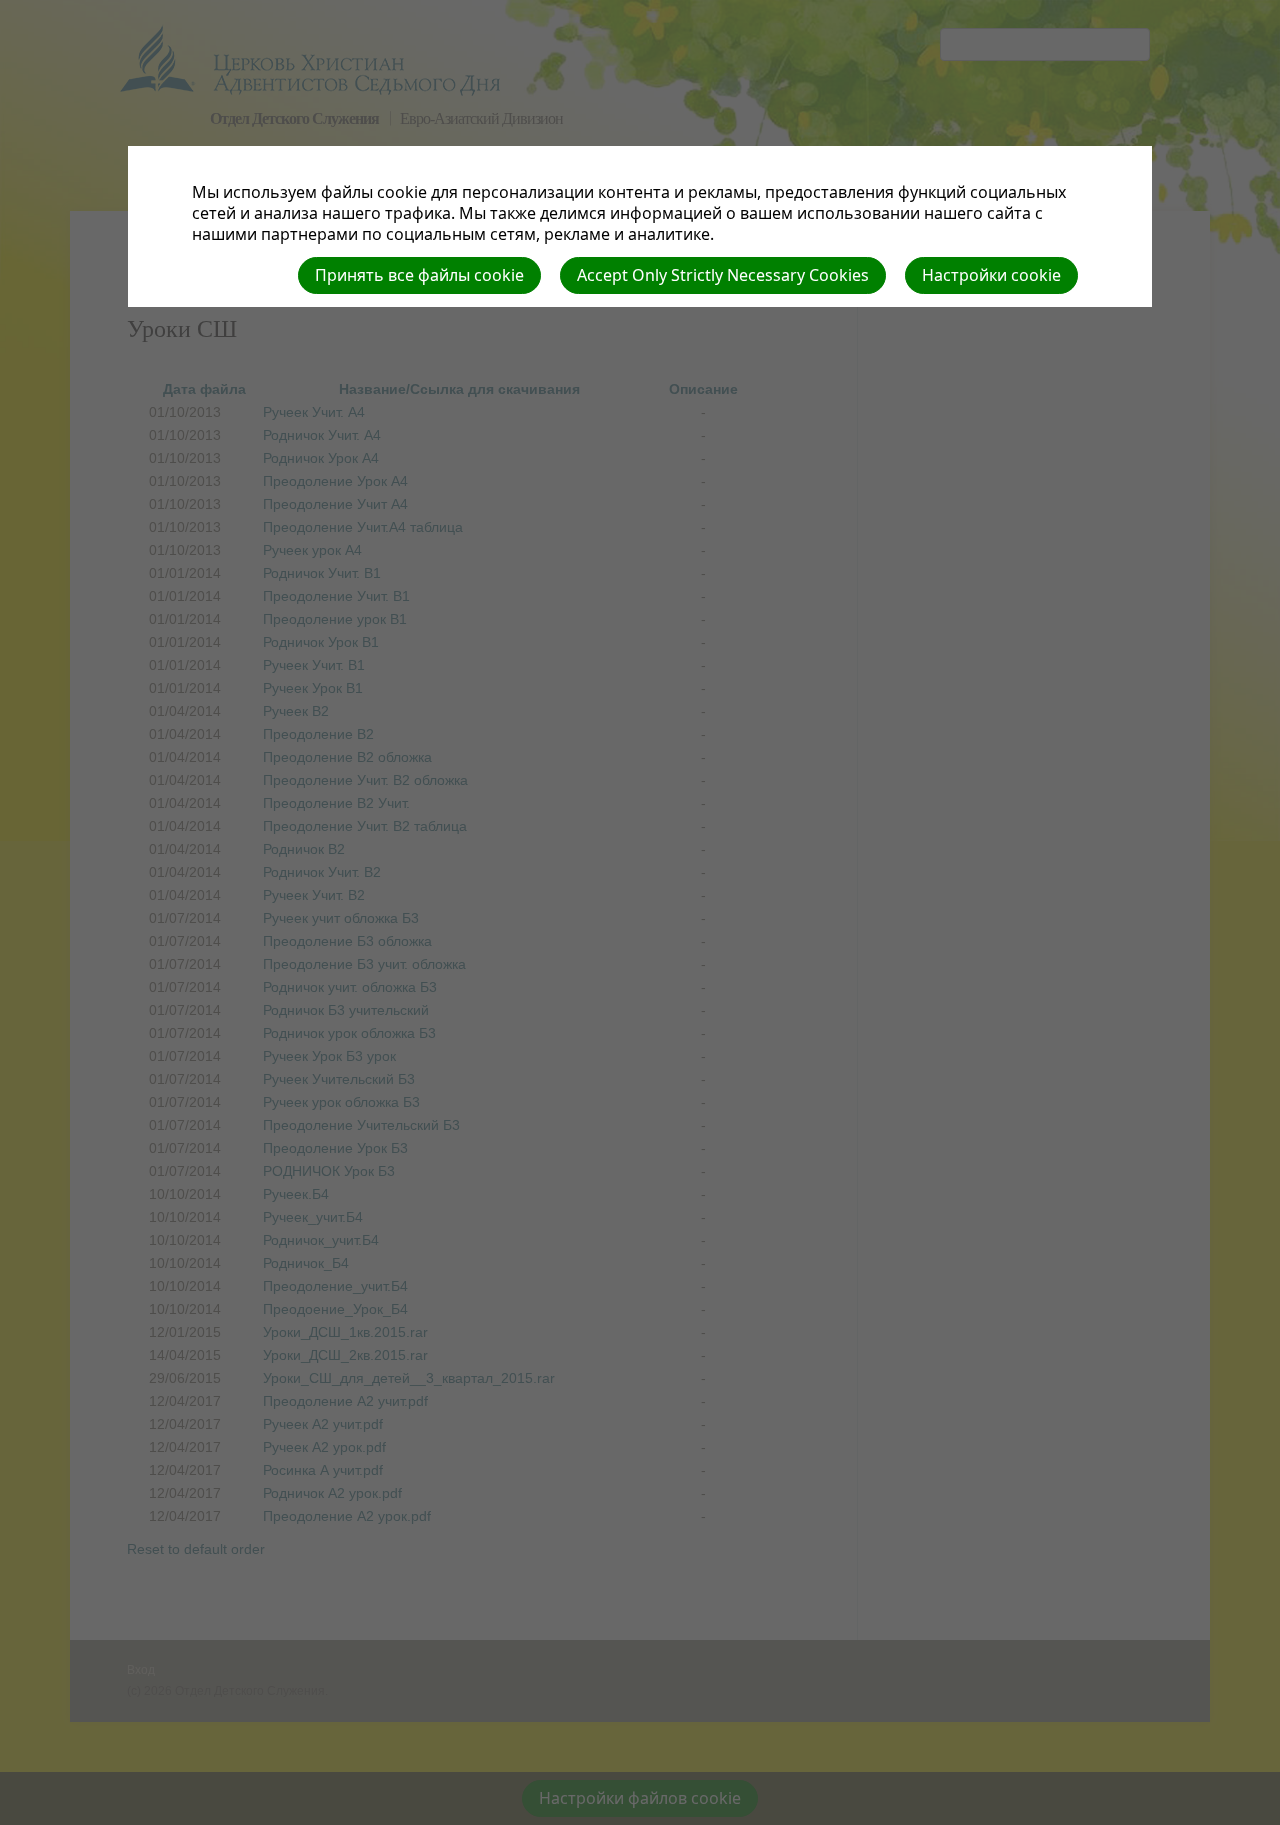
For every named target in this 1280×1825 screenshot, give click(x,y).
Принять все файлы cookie (419, 275)
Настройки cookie (991, 275)
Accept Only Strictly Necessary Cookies (723, 275)
